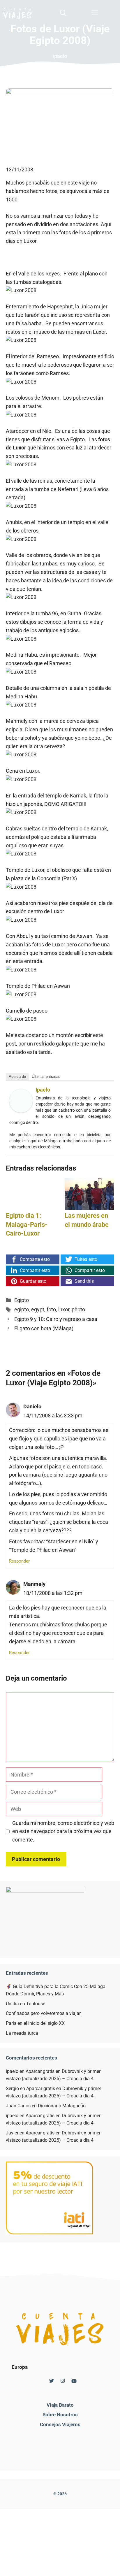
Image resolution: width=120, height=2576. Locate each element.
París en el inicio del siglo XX (35, 2023)
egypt (38, 1309)
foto (51, 1309)
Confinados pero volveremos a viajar (43, 2013)
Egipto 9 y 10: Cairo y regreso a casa (56, 1319)
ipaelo (43, 1090)
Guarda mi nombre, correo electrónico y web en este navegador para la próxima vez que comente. (63, 1831)
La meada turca (22, 2033)
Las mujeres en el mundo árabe (87, 1220)
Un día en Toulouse (25, 2004)
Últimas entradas (46, 1077)
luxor (64, 1309)
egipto (22, 1309)
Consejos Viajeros (60, 2424)
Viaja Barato (60, 2405)
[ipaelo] (21, 1111)
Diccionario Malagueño (62, 2106)
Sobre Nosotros (60, 2415)
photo (78, 1309)
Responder (19, 1561)
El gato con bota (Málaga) (44, 1328)
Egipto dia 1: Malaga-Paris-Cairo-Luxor (27, 1225)
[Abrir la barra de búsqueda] (63, 13)
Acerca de (17, 1077)
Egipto (22, 1300)
